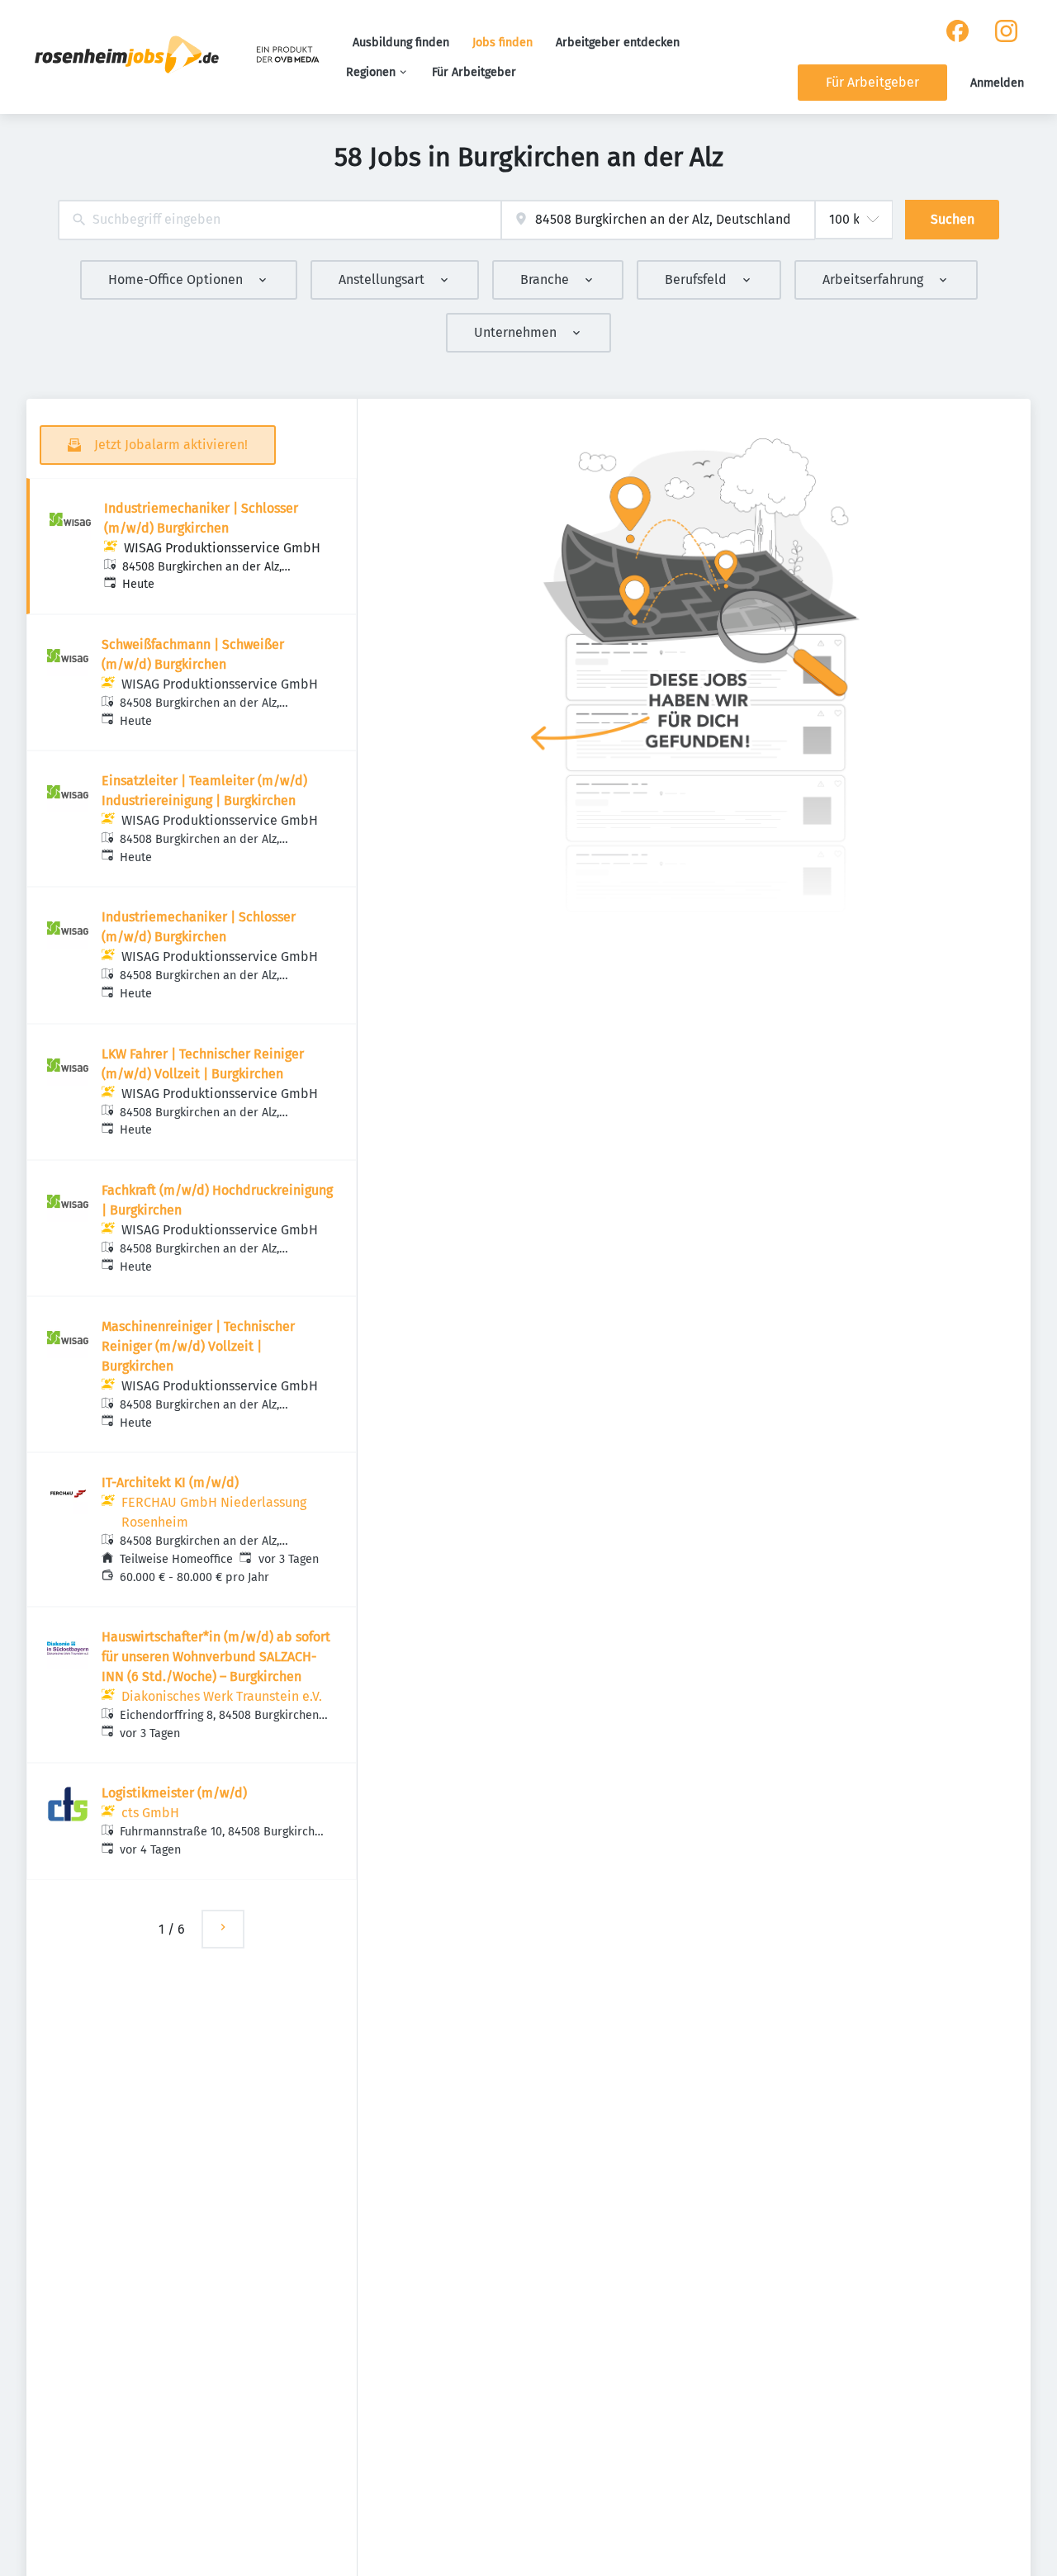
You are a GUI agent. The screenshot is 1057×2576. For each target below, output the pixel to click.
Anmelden (997, 83)
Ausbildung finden (401, 43)
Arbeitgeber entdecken (618, 43)
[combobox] (280, 220)
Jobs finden (502, 43)
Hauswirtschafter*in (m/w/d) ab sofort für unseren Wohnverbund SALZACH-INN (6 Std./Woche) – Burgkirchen (216, 1657)
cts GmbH (150, 1813)
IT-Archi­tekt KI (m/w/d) (170, 1482)
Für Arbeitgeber (474, 72)
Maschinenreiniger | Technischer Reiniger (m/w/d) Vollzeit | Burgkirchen (198, 1346)
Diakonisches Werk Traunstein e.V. (222, 1696)
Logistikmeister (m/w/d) (174, 1793)
